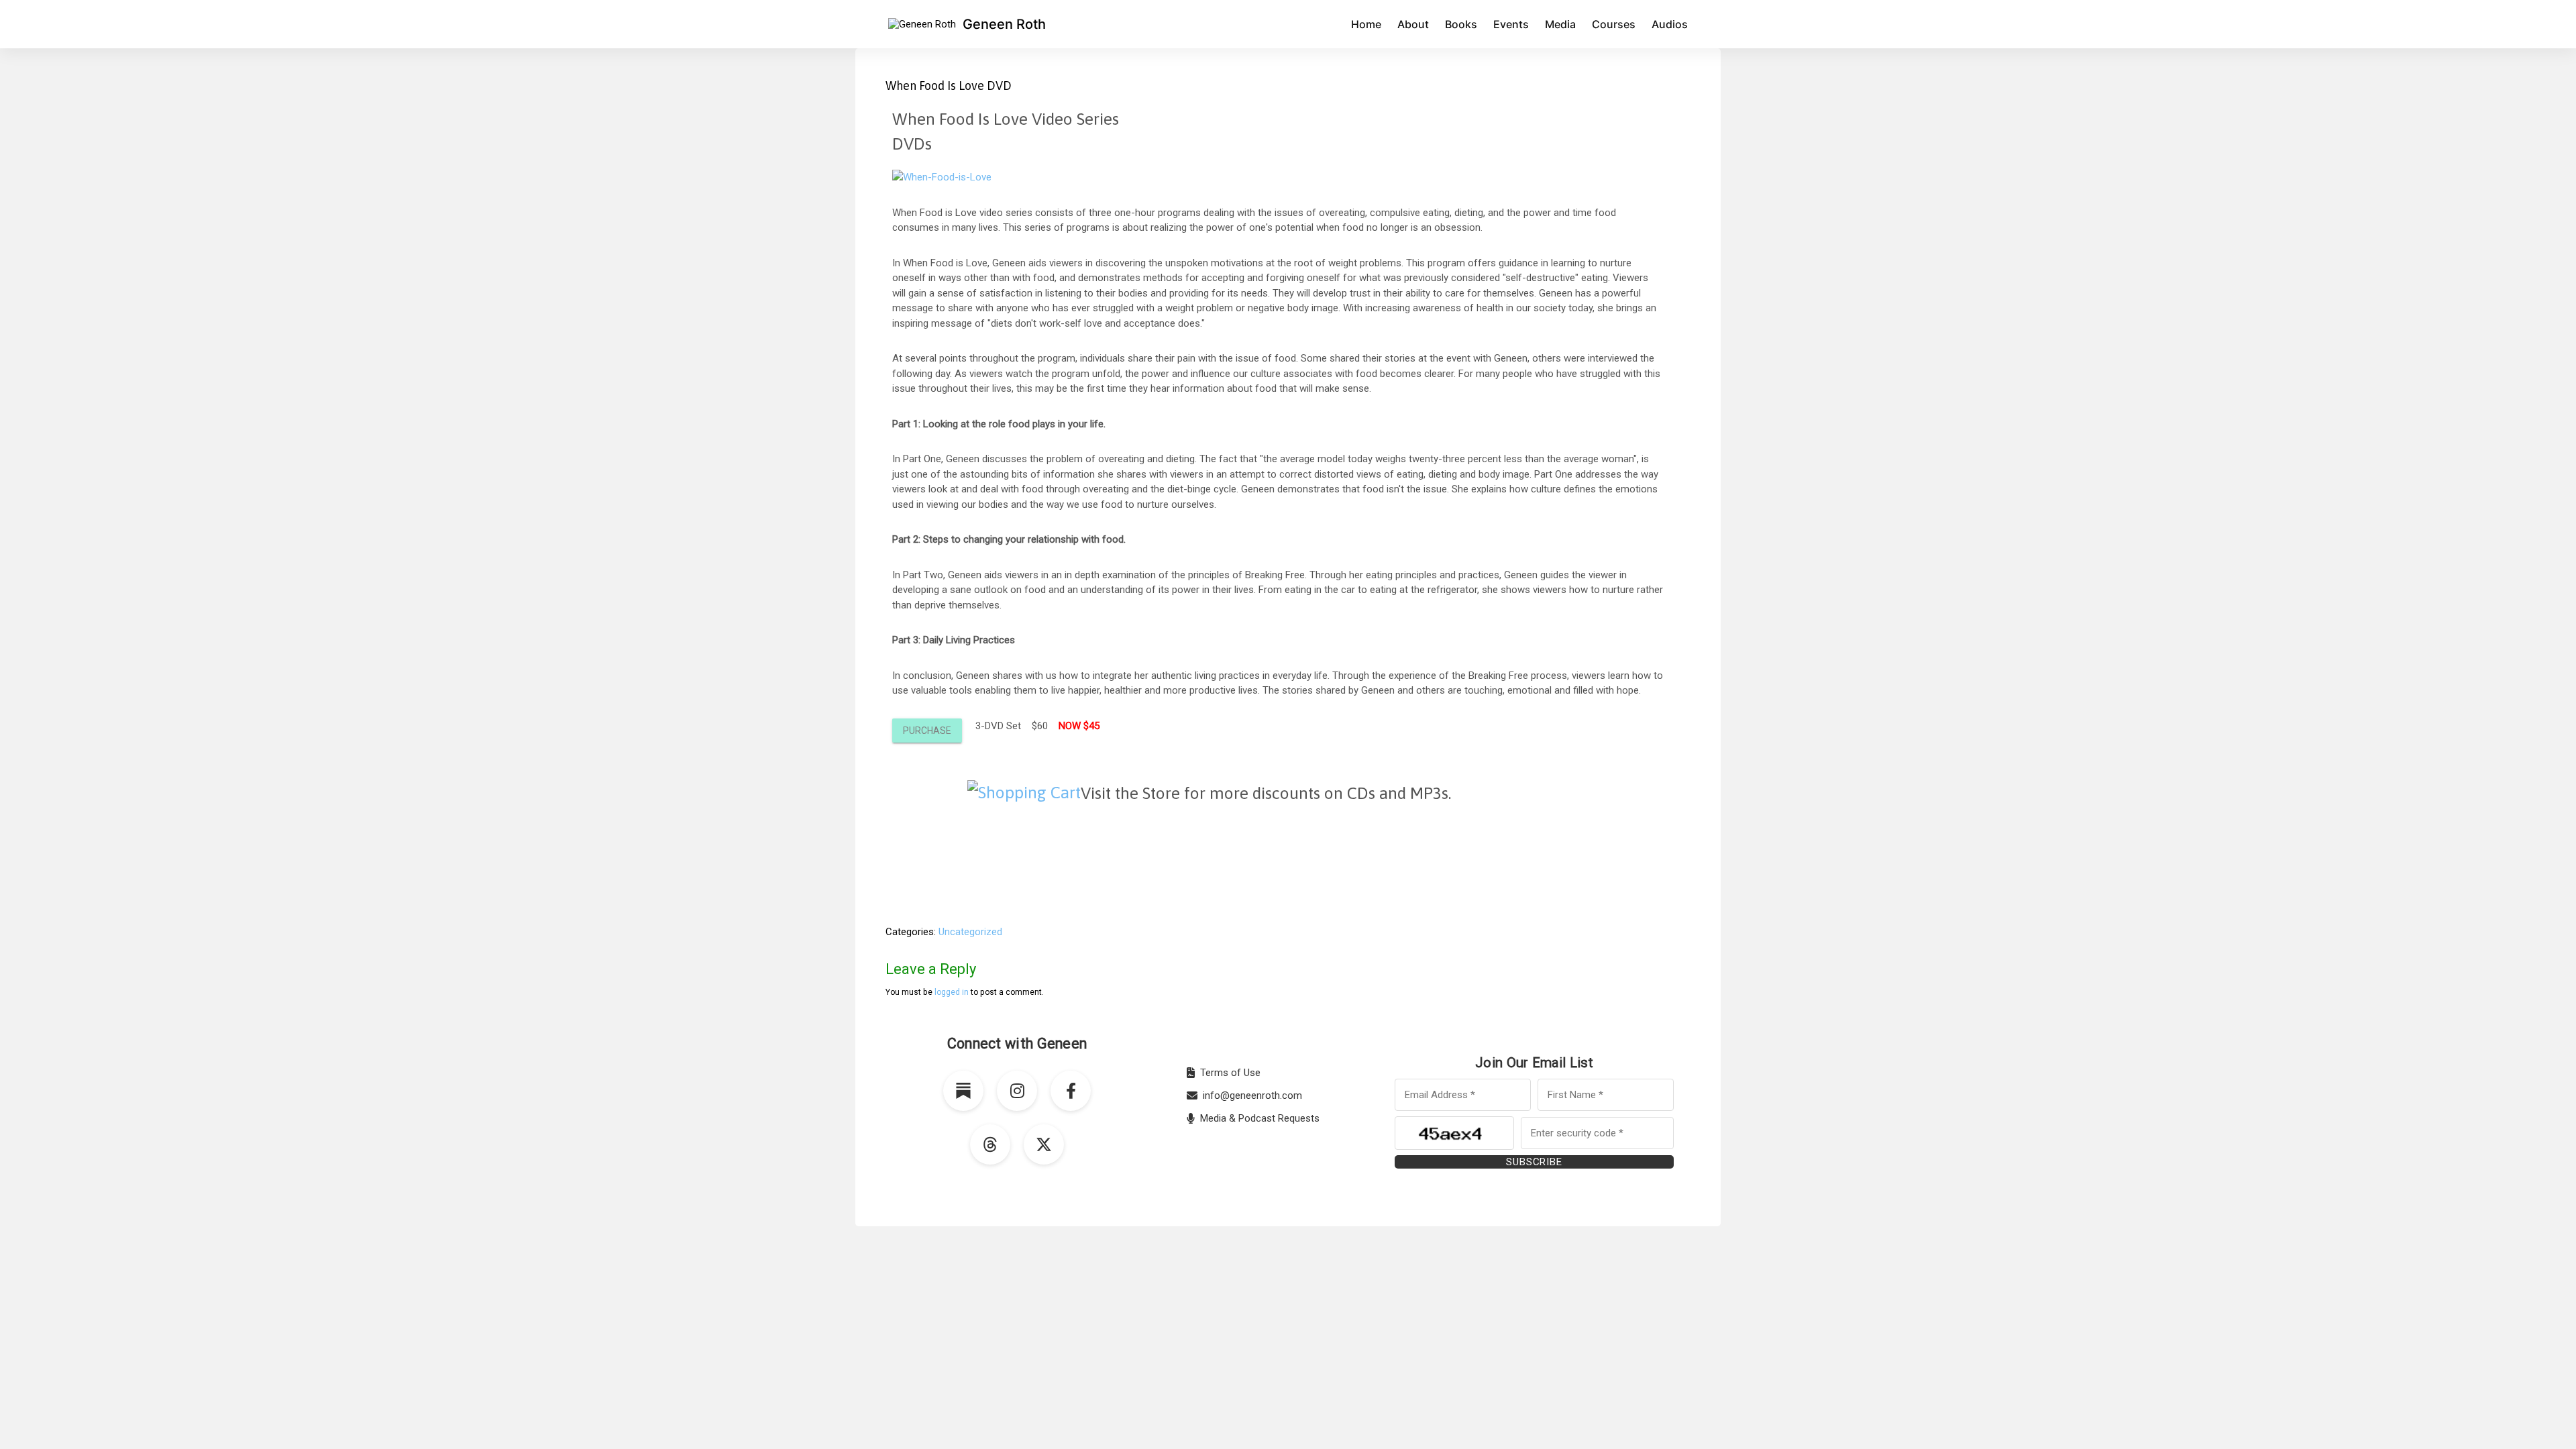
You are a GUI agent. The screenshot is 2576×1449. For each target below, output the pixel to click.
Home (1366, 24)
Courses (1614, 24)
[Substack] (963, 1091)
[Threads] (990, 1144)
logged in (952, 992)
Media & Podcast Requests (1260, 1118)
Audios (1670, 24)
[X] (1044, 1144)
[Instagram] (1017, 1091)
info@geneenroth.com (1252, 1095)
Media (1560, 24)
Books (1461, 24)
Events (1511, 24)
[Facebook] (1071, 1091)
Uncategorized (970, 932)
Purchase (927, 731)
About (1413, 24)
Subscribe (1534, 1162)
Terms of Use (1230, 1073)
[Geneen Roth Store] (1024, 792)
